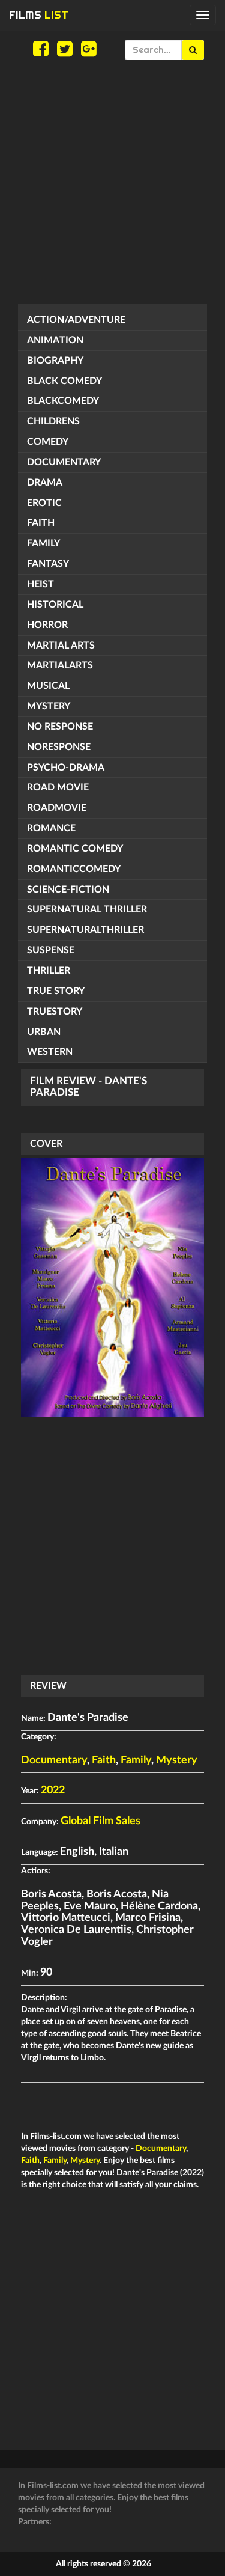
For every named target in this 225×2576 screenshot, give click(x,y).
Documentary (64, 462)
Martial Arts (61, 646)
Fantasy (48, 564)
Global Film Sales (100, 1821)
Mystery (49, 706)
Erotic (44, 503)
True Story (56, 991)
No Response (60, 727)
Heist (40, 584)
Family (43, 543)
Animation (55, 340)
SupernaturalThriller (85, 930)
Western (50, 1052)
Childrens (53, 421)
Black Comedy (64, 381)
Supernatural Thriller (87, 909)
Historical (55, 605)
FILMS (39, 15)
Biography (55, 361)
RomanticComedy (74, 869)
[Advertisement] (112, 182)
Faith (41, 523)
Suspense (51, 950)
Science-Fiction (68, 890)
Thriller (49, 971)
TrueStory (55, 1012)
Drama (45, 483)
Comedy (48, 442)
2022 (53, 1790)
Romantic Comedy (75, 849)
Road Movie (58, 787)
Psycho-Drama (66, 768)
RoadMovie (57, 808)
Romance (51, 828)
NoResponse (59, 747)
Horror (47, 625)
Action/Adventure (76, 320)
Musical (48, 686)
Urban (44, 1032)
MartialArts (60, 665)
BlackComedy (63, 401)
